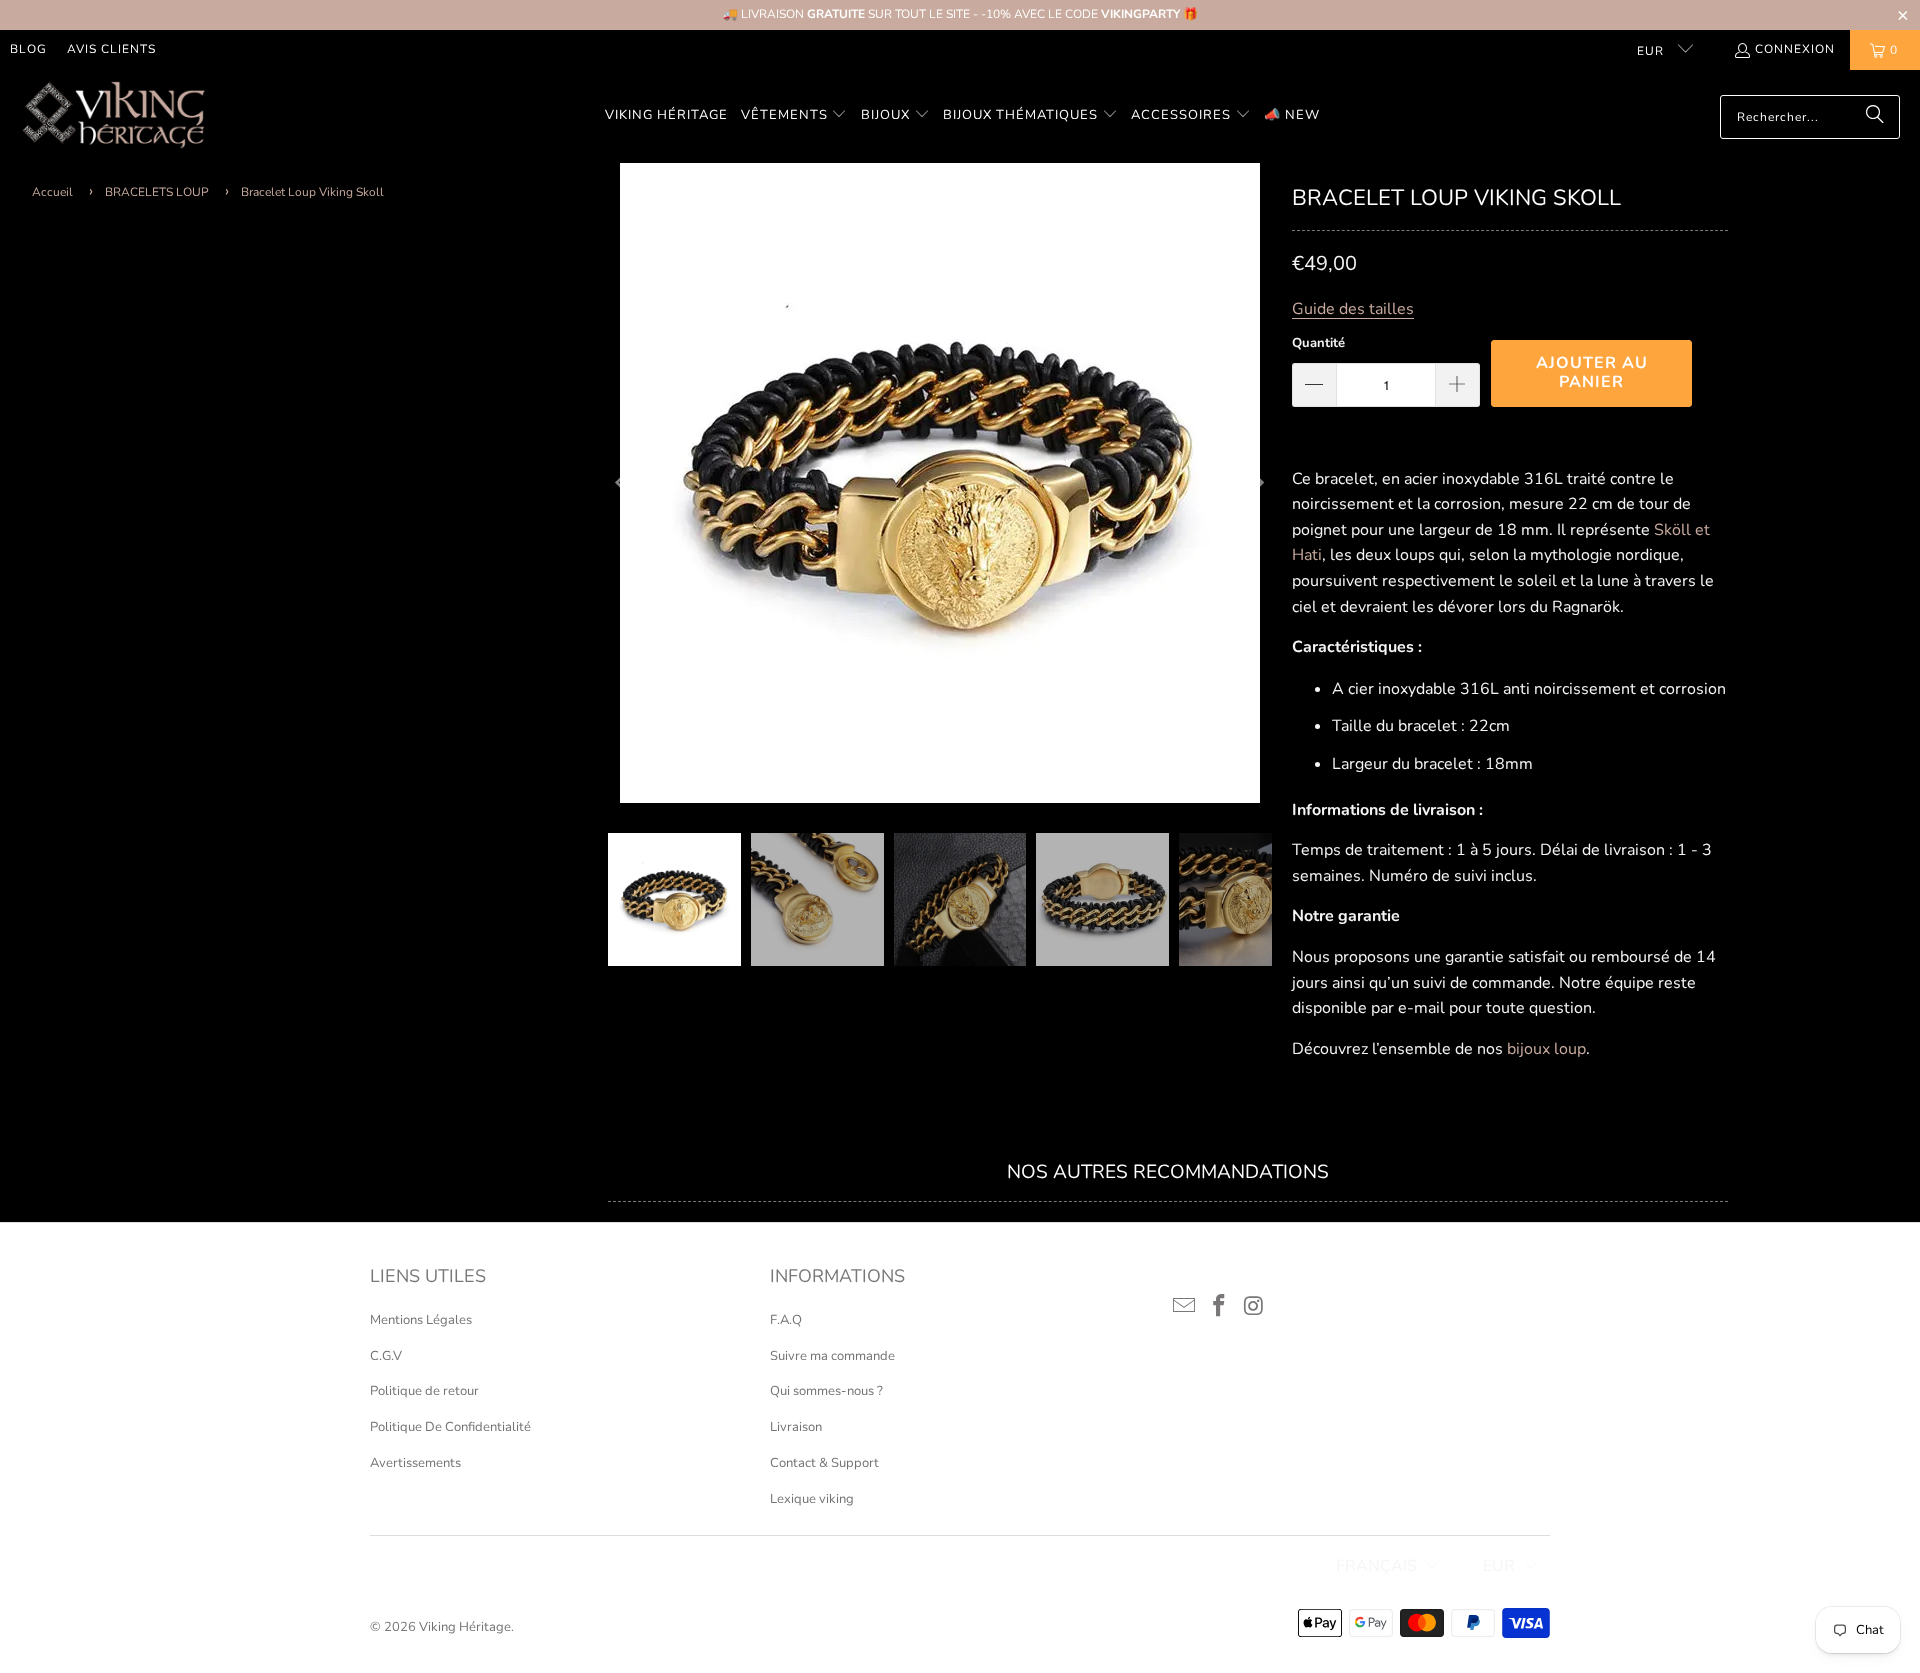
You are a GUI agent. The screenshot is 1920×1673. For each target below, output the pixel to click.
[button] (794, 116)
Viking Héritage (465, 1627)
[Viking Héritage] (112, 116)
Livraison (796, 1427)
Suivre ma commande (832, 1356)
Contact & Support (824, 1463)
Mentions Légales (421, 1320)
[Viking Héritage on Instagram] (1254, 1307)
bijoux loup (1546, 1049)
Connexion (1795, 49)
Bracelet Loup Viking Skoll (312, 192)
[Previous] (623, 483)
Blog (28, 49)
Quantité (1318, 343)
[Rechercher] (1875, 117)
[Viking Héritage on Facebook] (1220, 1307)
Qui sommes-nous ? (826, 1391)
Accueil (52, 192)
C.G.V (386, 1356)
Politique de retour (424, 1391)
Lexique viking (812, 1499)
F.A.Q (786, 1320)
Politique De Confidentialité (450, 1427)
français (1376, 1566)
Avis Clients (111, 49)
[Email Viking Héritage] (1185, 1307)
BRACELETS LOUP (157, 192)
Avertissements (415, 1463)
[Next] (1257, 483)
